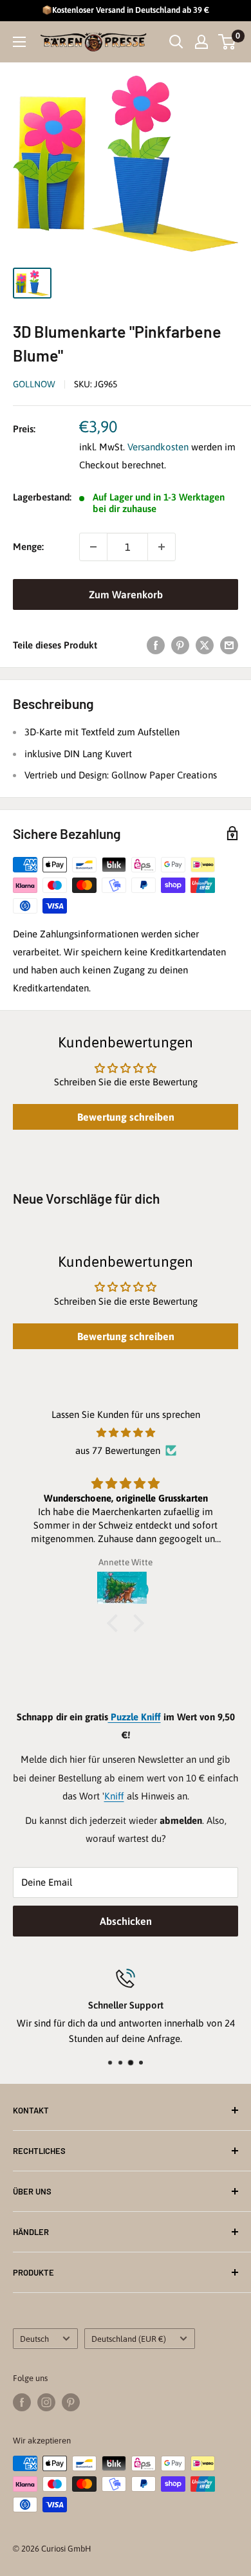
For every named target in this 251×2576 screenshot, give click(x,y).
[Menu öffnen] (19, 42)
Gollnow (34, 384)
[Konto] (201, 42)
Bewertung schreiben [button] (126, 1117)
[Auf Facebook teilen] (156, 645)
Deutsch (34, 2339)
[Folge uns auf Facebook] (22, 2402)
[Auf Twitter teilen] (205, 645)
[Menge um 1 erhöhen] (162, 547)
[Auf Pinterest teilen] (180, 645)
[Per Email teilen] (229, 645)
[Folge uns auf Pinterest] (71, 2402)
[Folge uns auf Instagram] (46, 2402)
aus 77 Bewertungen (118, 1450)
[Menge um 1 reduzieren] (93, 547)
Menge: (28, 547)
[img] (126, 1433)
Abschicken (126, 1921)
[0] (228, 42)
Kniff (114, 1796)
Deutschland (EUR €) (129, 2339)
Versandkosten (158, 447)
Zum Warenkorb (126, 594)
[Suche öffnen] (176, 42)
